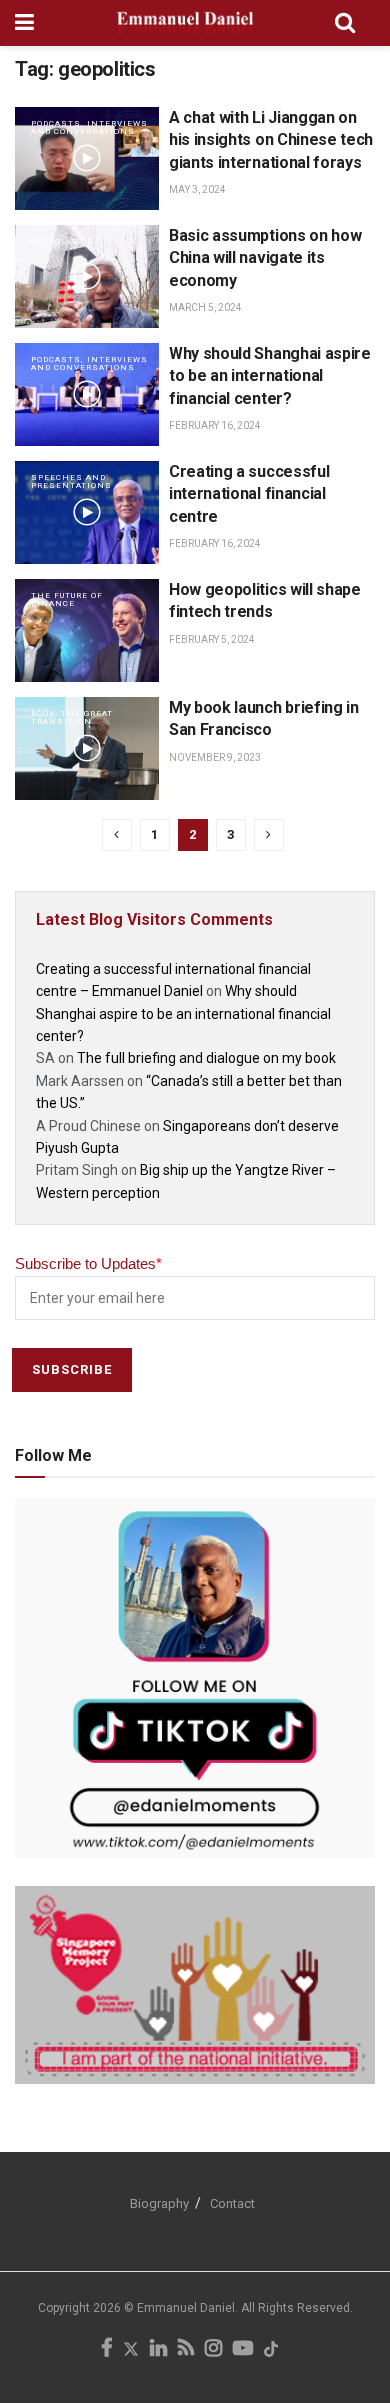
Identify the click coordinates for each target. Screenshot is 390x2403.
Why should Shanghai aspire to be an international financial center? (270, 376)
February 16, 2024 (215, 425)
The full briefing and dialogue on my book (206, 1058)
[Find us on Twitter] (131, 2350)
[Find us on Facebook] (106, 2350)
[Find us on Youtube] (243, 2350)
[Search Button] (345, 23)
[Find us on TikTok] (271, 2350)
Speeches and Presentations (71, 481)
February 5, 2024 (212, 639)
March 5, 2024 (205, 307)
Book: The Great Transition (72, 717)
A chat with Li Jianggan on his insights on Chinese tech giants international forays (271, 140)
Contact (232, 2203)
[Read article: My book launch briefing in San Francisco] (87, 748)
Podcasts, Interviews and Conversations (89, 127)
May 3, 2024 (197, 189)
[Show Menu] (24, 23)
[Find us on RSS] (186, 2350)
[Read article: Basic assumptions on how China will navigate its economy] (87, 276)
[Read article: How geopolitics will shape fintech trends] (87, 630)
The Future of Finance (67, 599)
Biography (159, 2203)
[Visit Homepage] (184, 23)
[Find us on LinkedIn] (158, 2350)
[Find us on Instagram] (213, 2350)
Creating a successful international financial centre (249, 494)
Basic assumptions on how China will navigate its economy (265, 258)
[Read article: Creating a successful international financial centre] (87, 512)
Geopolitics (62, 241)
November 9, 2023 (215, 757)
